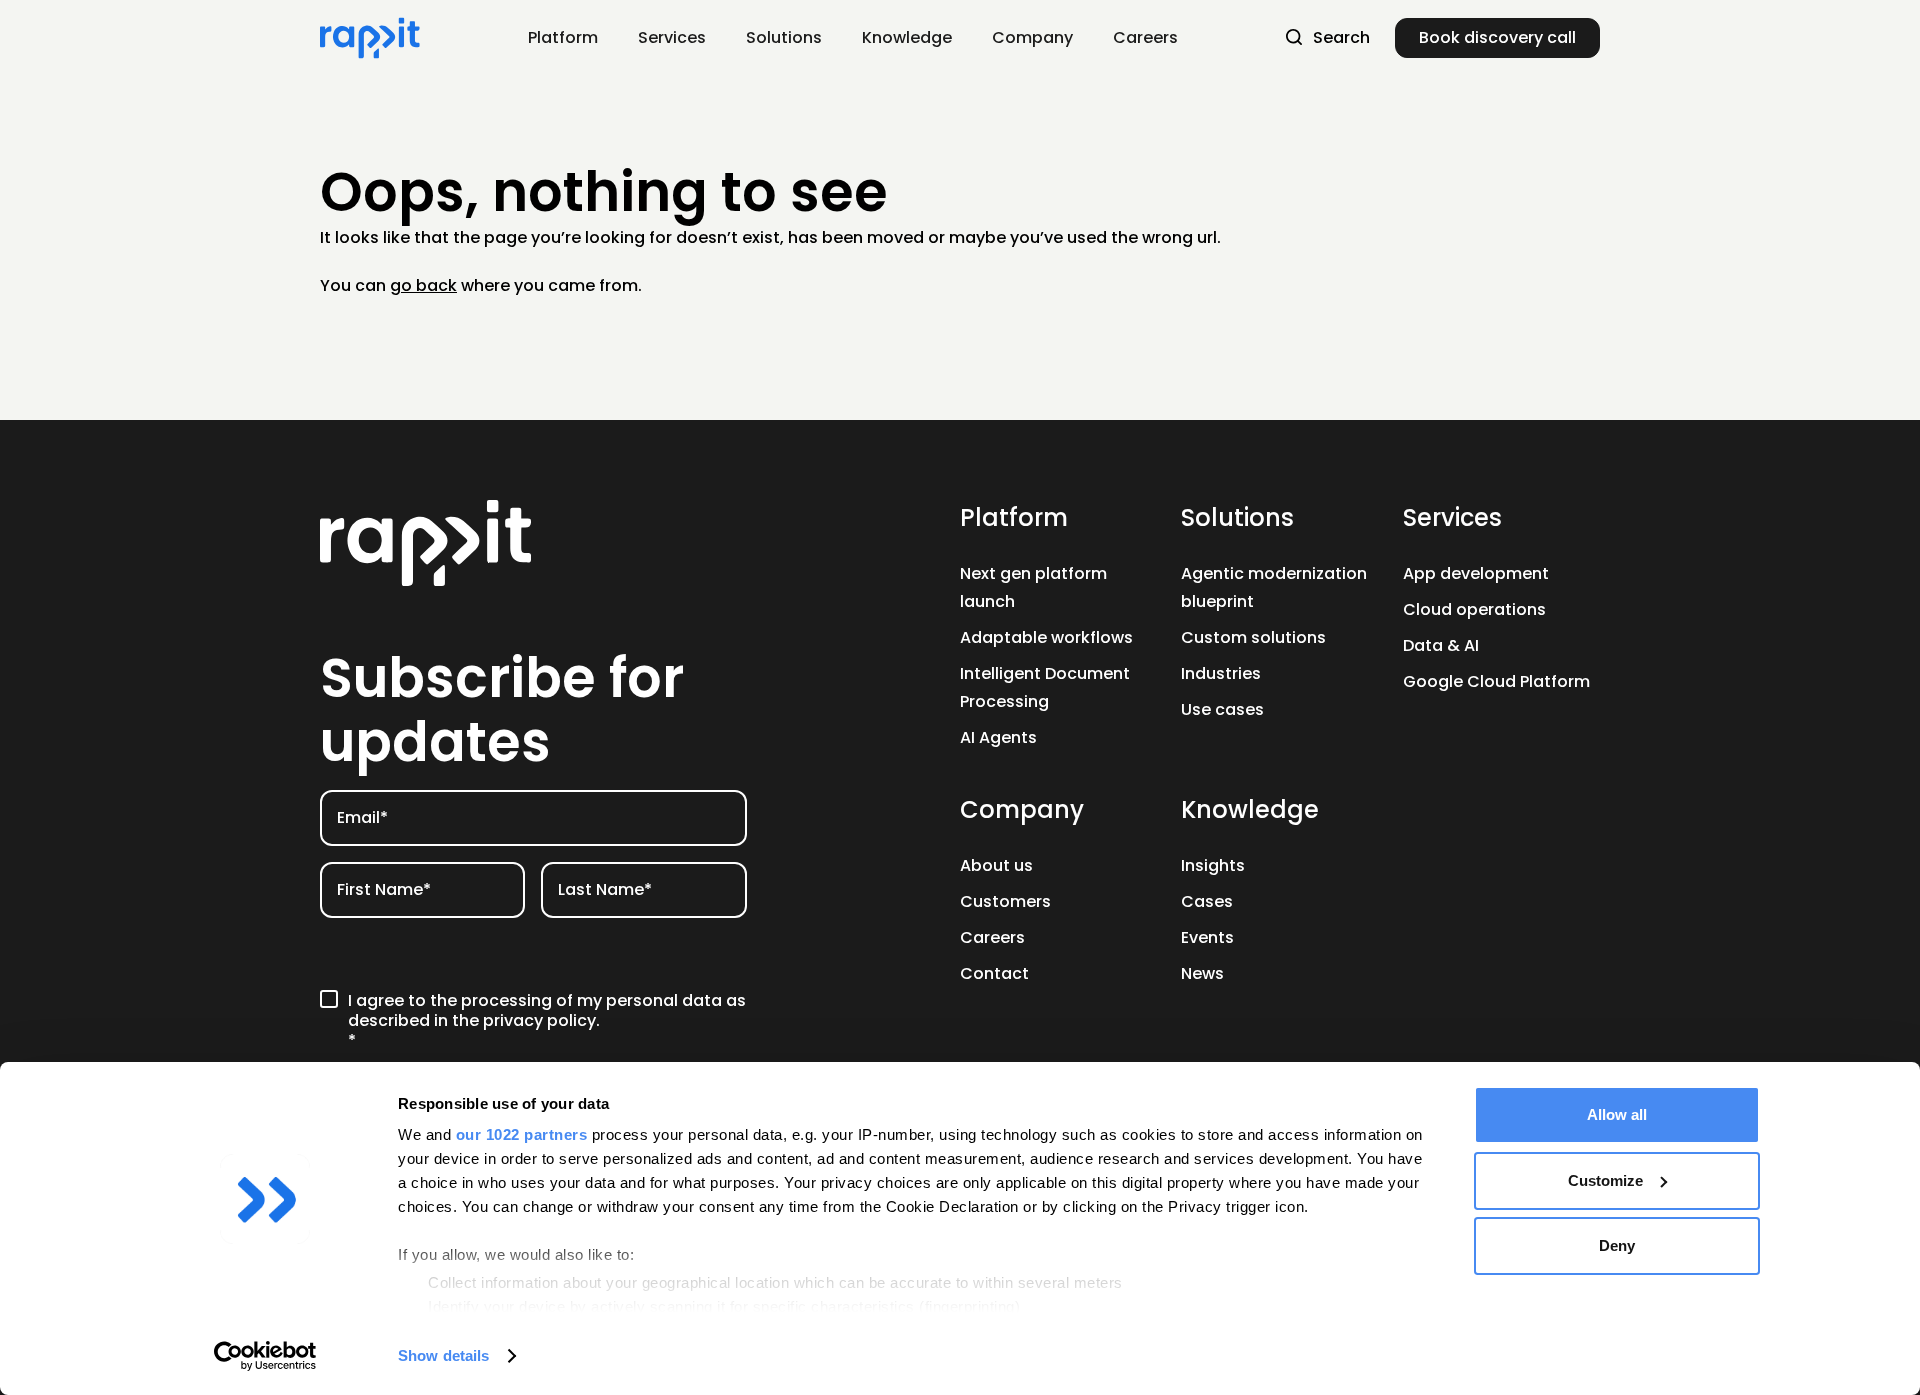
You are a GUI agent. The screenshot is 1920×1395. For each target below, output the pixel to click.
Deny (1617, 1245)
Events (1207, 937)
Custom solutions (1253, 637)
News (1202, 973)
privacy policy (539, 1020)
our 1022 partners (522, 1134)
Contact (994, 973)
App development (1476, 573)
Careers (992, 937)
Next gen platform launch (1033, 587)
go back (423, 285)
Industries (1221, 673)
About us (996, 865)
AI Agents (998, 737)
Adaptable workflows (1046, 637)
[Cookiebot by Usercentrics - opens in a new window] (265, 1356)
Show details (443, 1355)
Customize (1605, 1180)
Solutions (1237, 517)
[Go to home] (533, 543)
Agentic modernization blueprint (1274, 587)
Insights (1213, 865)
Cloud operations (1474, 609)
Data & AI (1441, 645)
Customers (1005, 901)
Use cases (1222, 709)
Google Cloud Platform (1496, 681)
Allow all (1617, 1114)
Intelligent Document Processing (1045, 687)
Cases (1207, 901)
